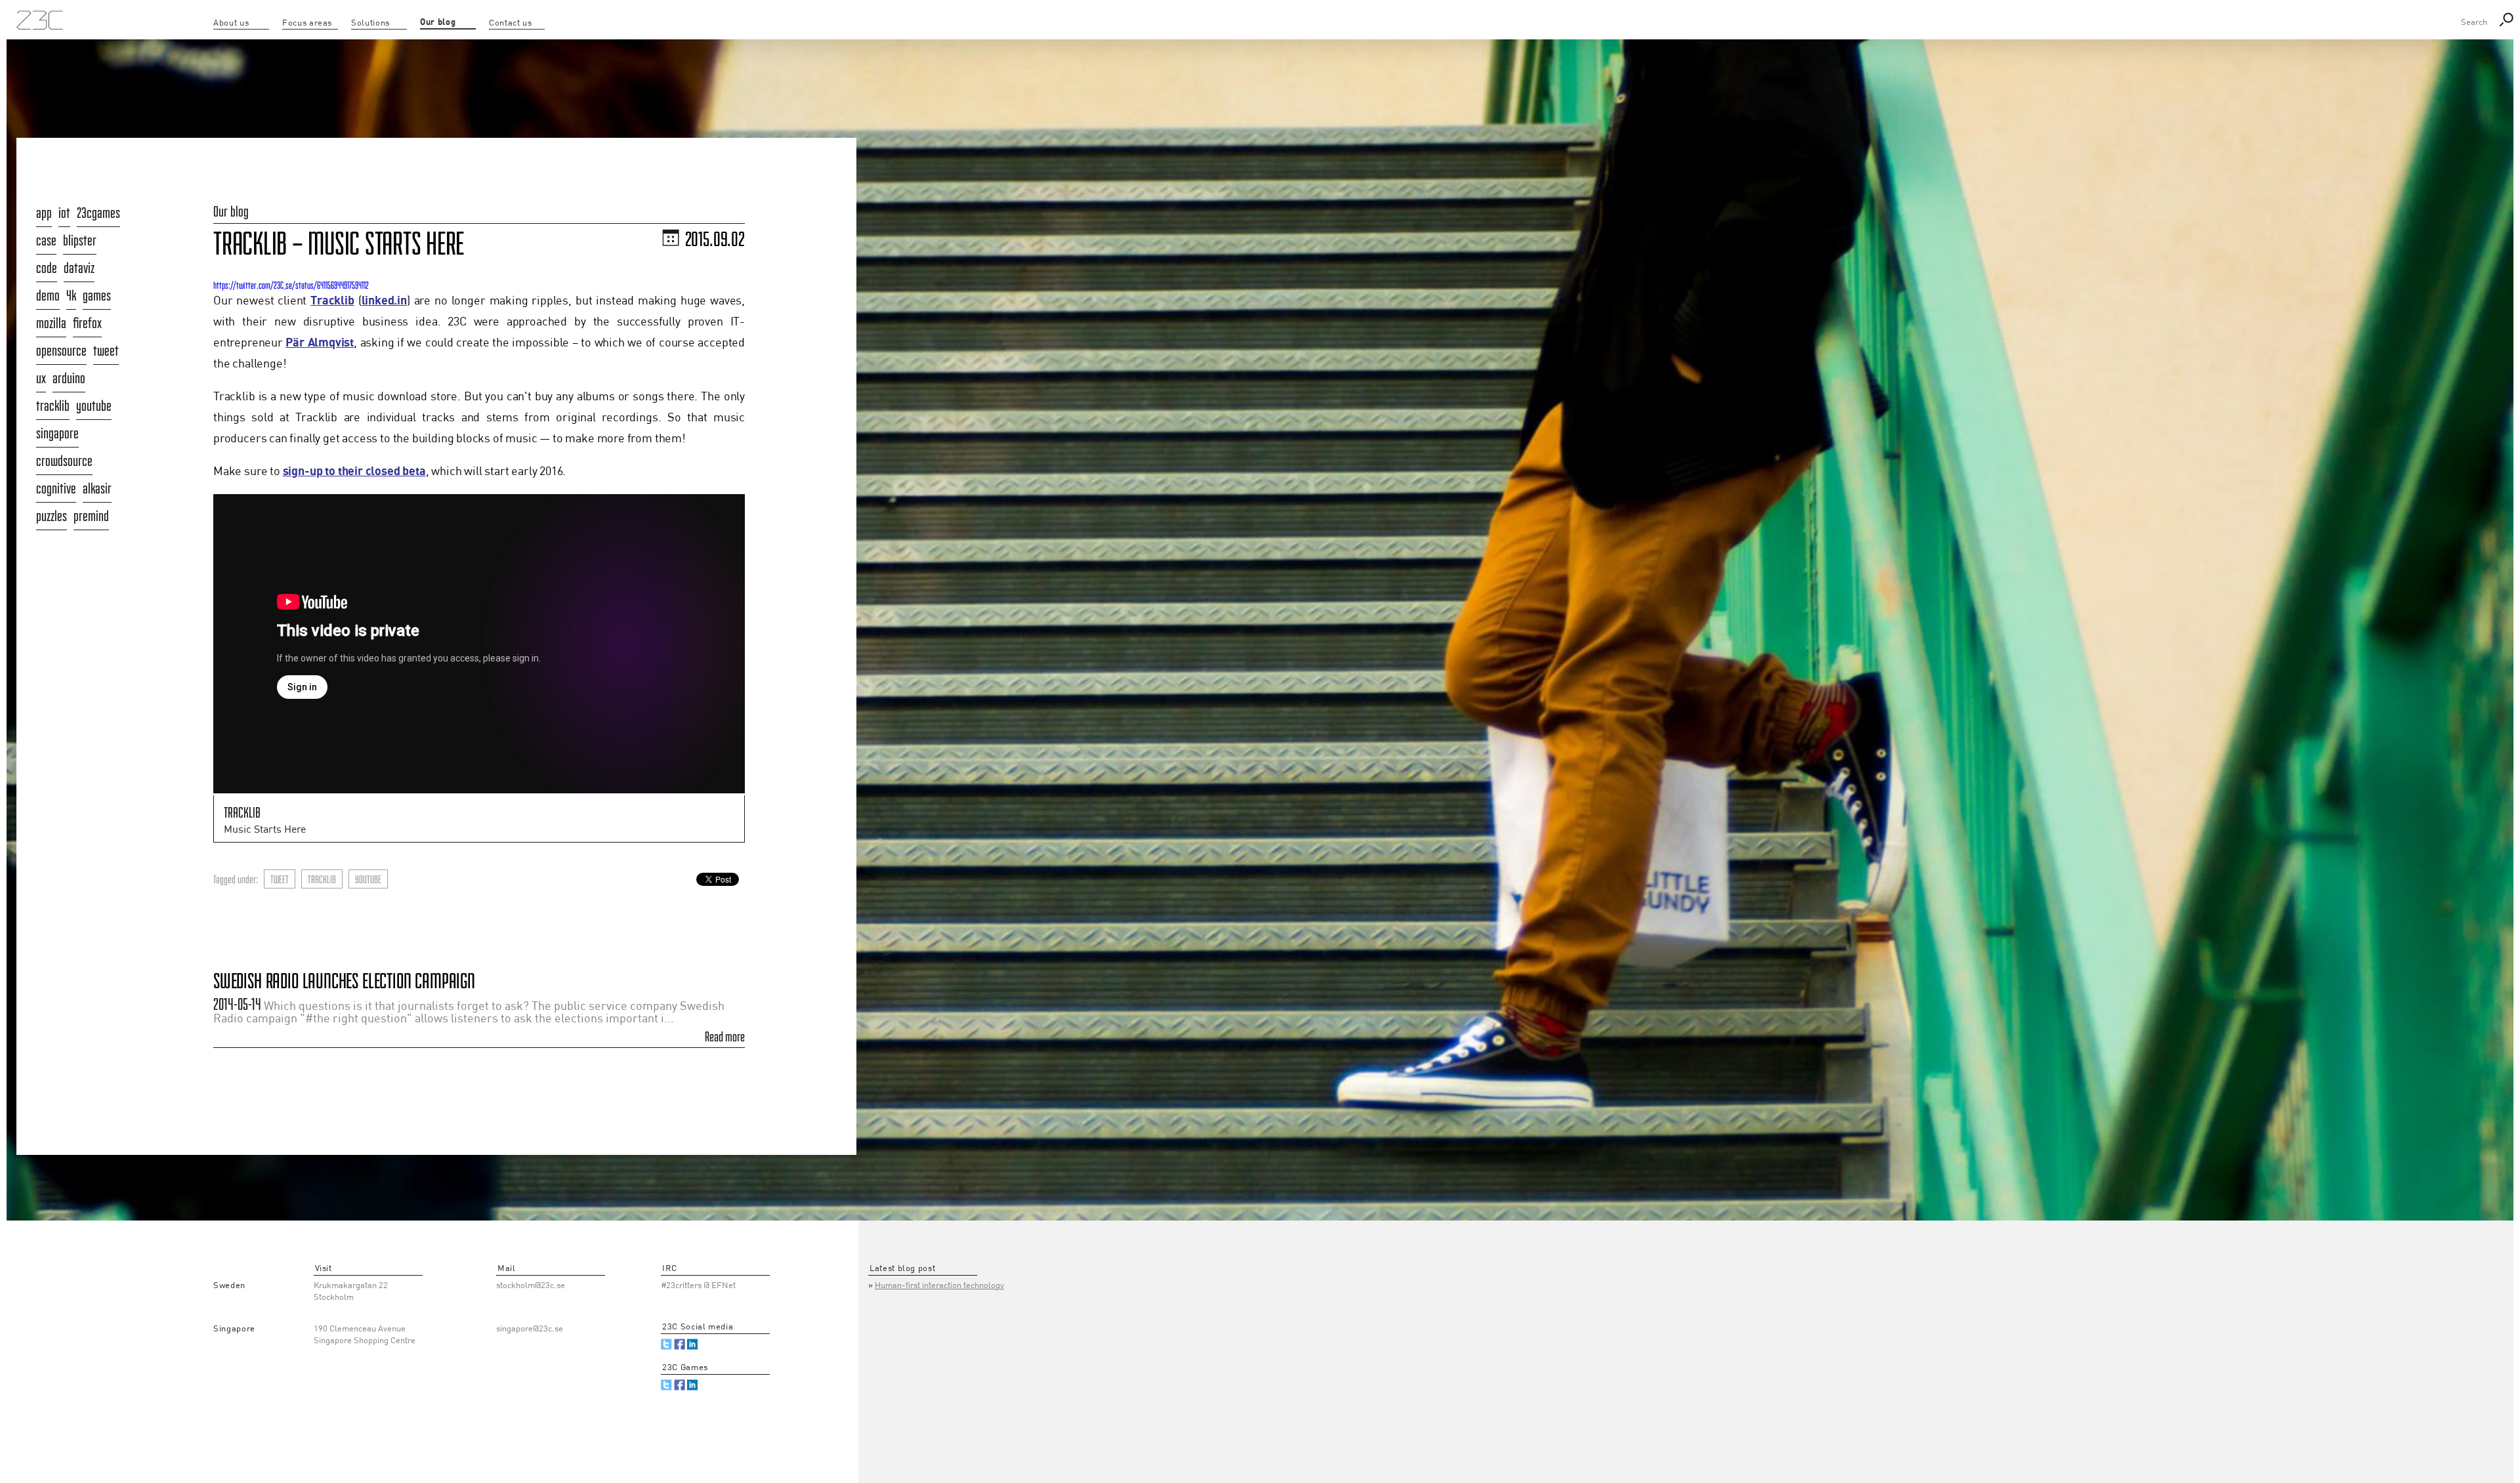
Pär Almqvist (320, 343)
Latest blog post (902, 1269)
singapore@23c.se (530, 1329)
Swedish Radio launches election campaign (344, 981)
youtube (368, 879)
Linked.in (693, 1344)
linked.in (384, 301)
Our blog (231, 211)
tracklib (322, 879)
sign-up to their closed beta (354, 471)
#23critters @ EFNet (698, 1286)
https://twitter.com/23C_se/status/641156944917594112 (291, 285)
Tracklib (332, 301)
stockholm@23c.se (531, 1286)
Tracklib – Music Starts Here (339, 243)
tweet (280, 879)
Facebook (680, 1344)
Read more (725, 1037)
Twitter (666, 1344)
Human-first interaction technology (939, 1286)
